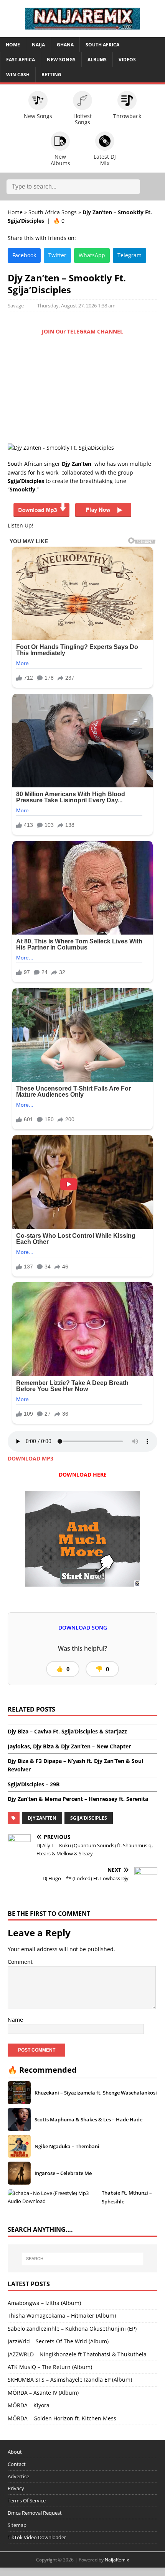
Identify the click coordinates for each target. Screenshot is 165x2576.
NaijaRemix (117, 2560)
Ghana (65, 45)
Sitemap (17, 2525)
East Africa (21, 60)
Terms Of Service (27, 2500)
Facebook (24, 255)
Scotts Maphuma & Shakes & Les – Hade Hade (88, 2119)
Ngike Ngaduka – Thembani (67, 2146)
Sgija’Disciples (89, 1818)
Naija (38, 45)
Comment (20, 1962)
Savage (16, 306)
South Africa (102, 45)
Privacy (16, 2488)
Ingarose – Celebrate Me (63, 2173)
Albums (97, 60)
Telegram (130, 255)
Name (15, 2020)
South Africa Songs (53, 212)
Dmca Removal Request (35, 2513)
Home (13, 45)
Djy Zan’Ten (42, 1818)
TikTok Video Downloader (37, 2537)
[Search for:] (83, 2259)
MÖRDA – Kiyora (29, 2405)
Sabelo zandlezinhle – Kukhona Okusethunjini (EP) (72, 2329)
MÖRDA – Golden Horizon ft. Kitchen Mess (62, 2418)
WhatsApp (92, 255)
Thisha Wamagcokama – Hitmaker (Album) (62, 2316)
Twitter (57, 255)
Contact (17, 2464)
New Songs (61, 60)
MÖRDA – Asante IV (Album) (43, 2393)
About (15, 2452)
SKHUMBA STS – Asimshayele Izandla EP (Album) (70, 2380)
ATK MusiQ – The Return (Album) (50, 2367)
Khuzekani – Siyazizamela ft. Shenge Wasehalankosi (96, 2093)
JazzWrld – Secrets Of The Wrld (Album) (58, 2341)
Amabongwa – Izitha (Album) (44, 2303)
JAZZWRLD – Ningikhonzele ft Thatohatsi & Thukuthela (77, 2354)
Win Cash (18, 75)
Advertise (18, 2476)
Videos (127, 60)
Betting (51, 75)
